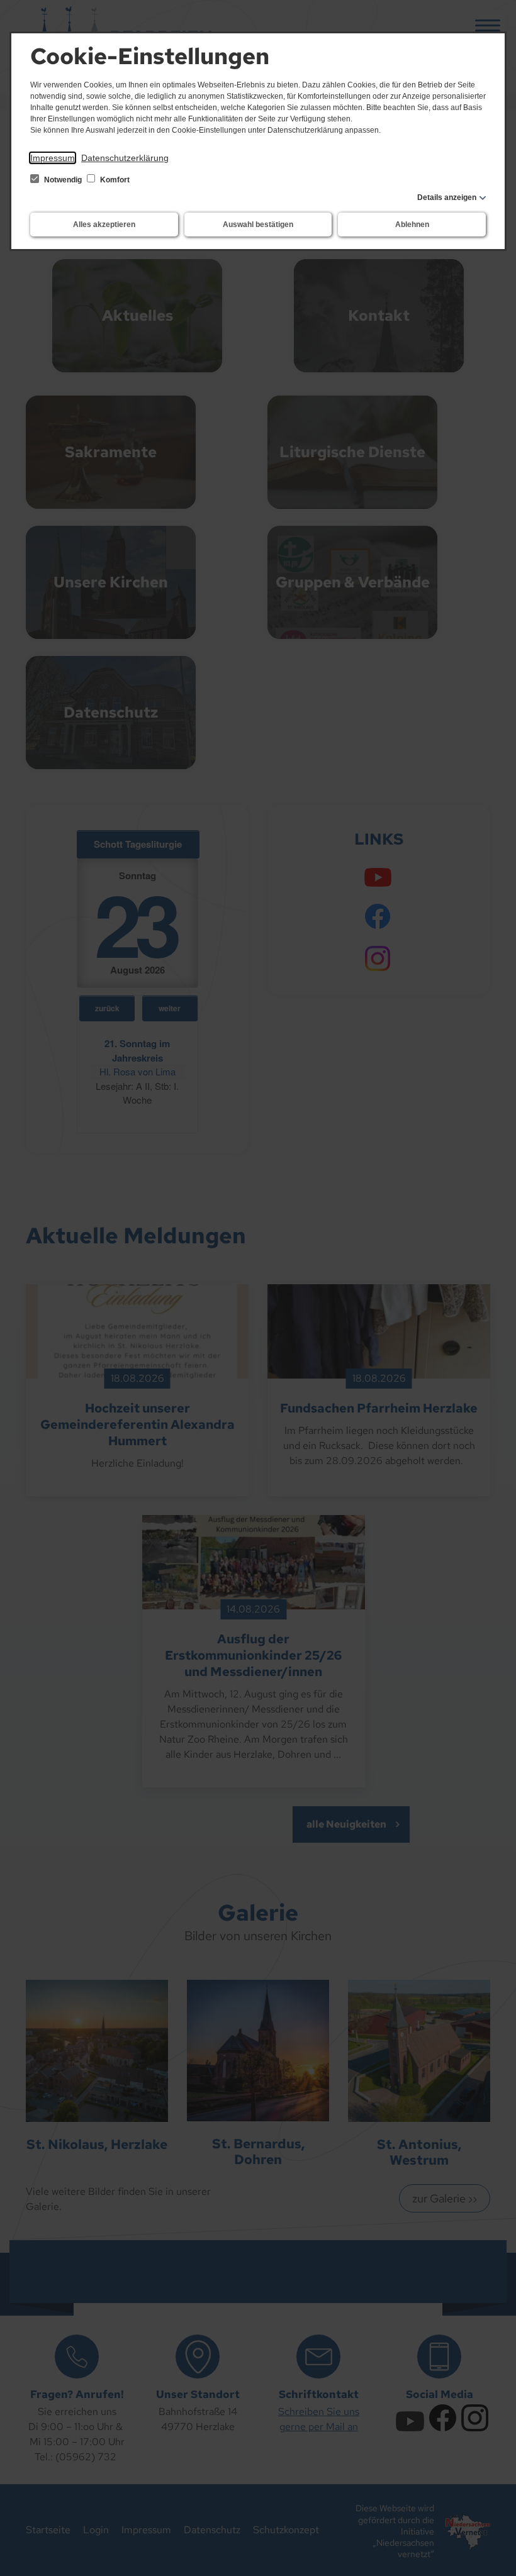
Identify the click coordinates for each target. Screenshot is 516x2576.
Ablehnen (412, 225)
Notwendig (63, 180)
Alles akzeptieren (104, 225)
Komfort (114, 180)
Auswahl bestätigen (258, 225)
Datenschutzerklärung (125, 158)
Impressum (53, 158)
